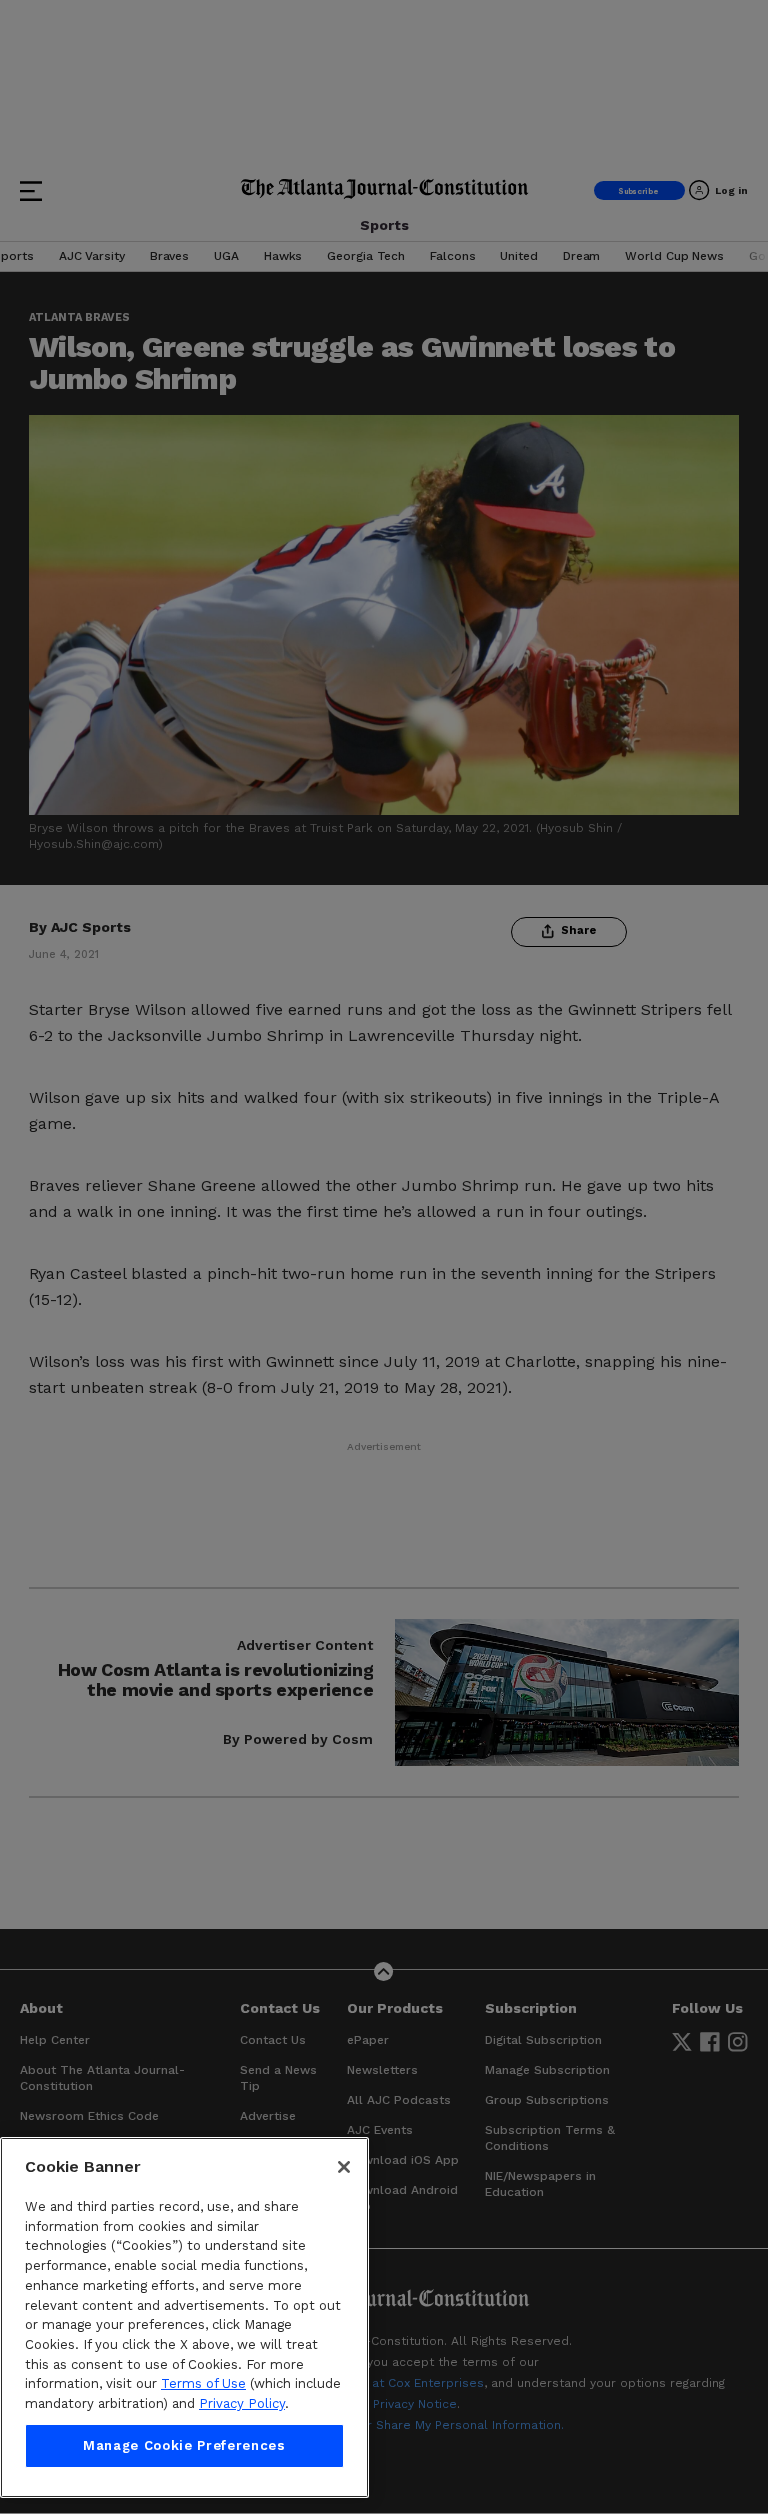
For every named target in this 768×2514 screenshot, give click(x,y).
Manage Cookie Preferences (184, 2445)
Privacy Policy (242, 2403)
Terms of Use (203, 2383)
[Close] (344, 2167)
